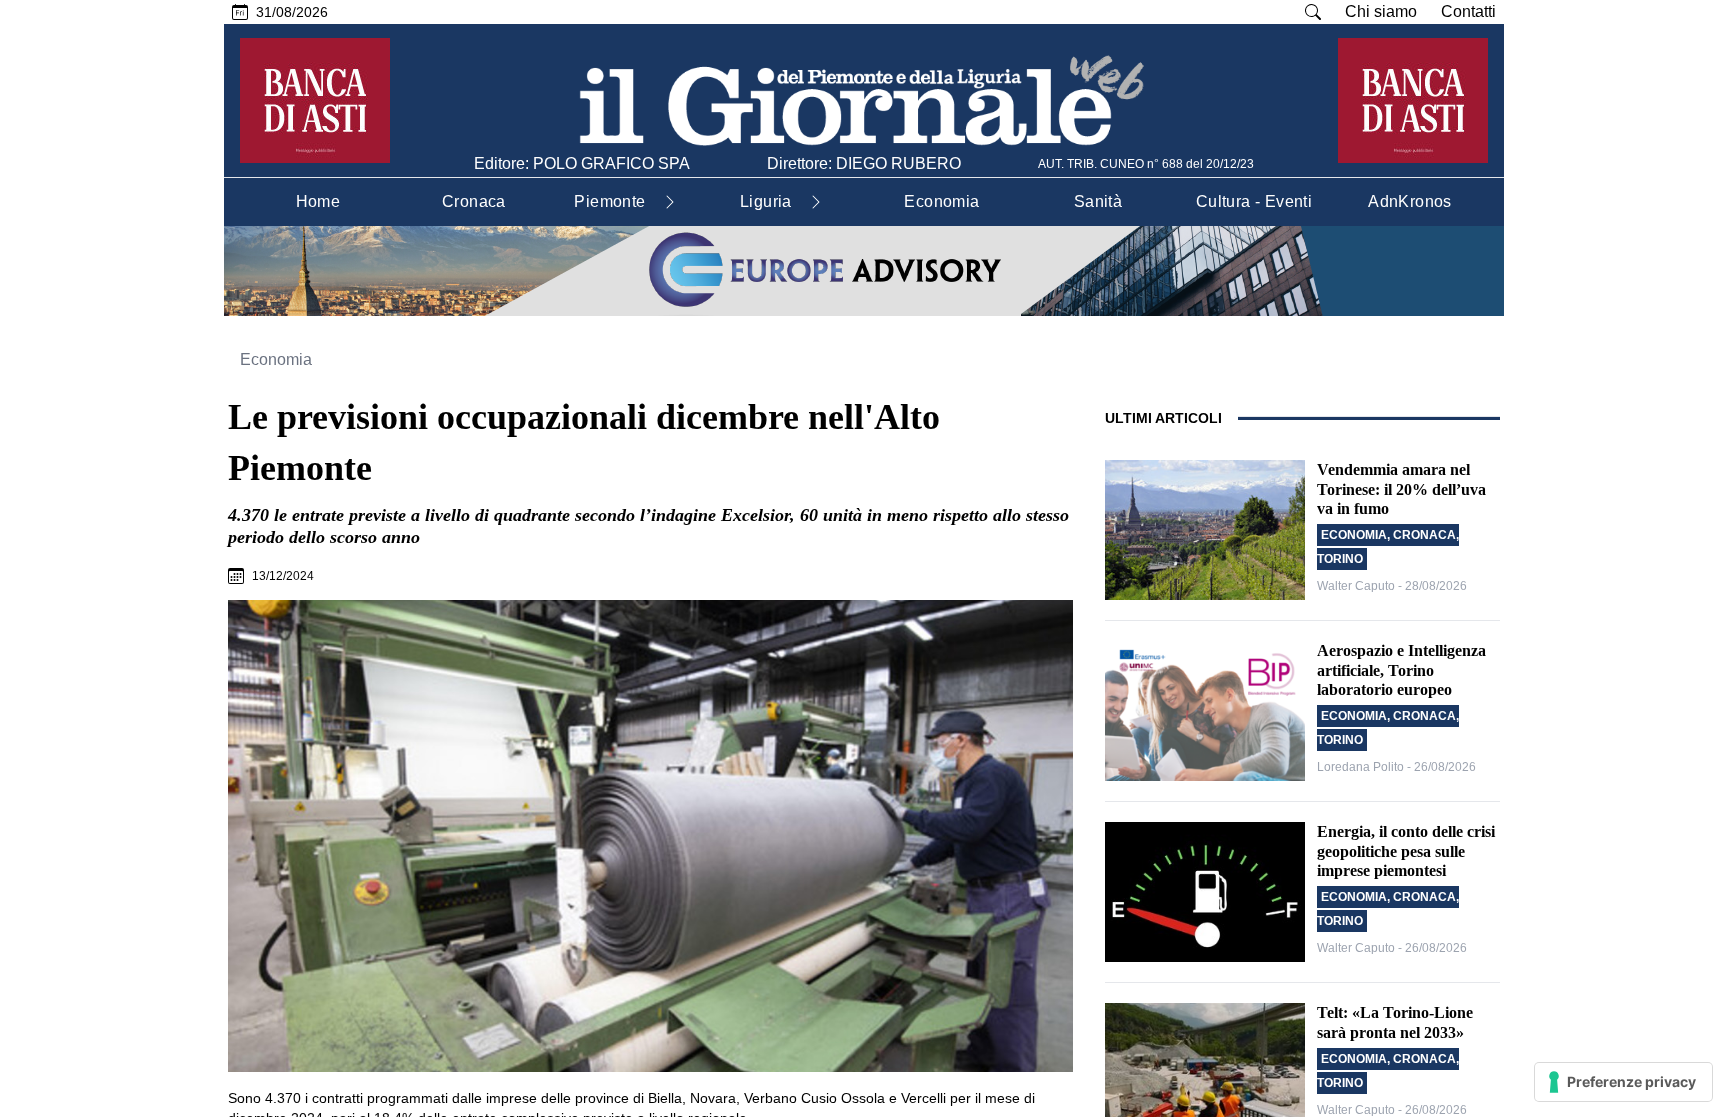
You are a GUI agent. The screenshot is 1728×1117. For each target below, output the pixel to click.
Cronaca (1424, 535)
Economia (276, 359)
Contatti (1468, 11)
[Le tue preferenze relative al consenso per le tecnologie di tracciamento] (1623, 1082)
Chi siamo (1381, 11)
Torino (1340, 559)
